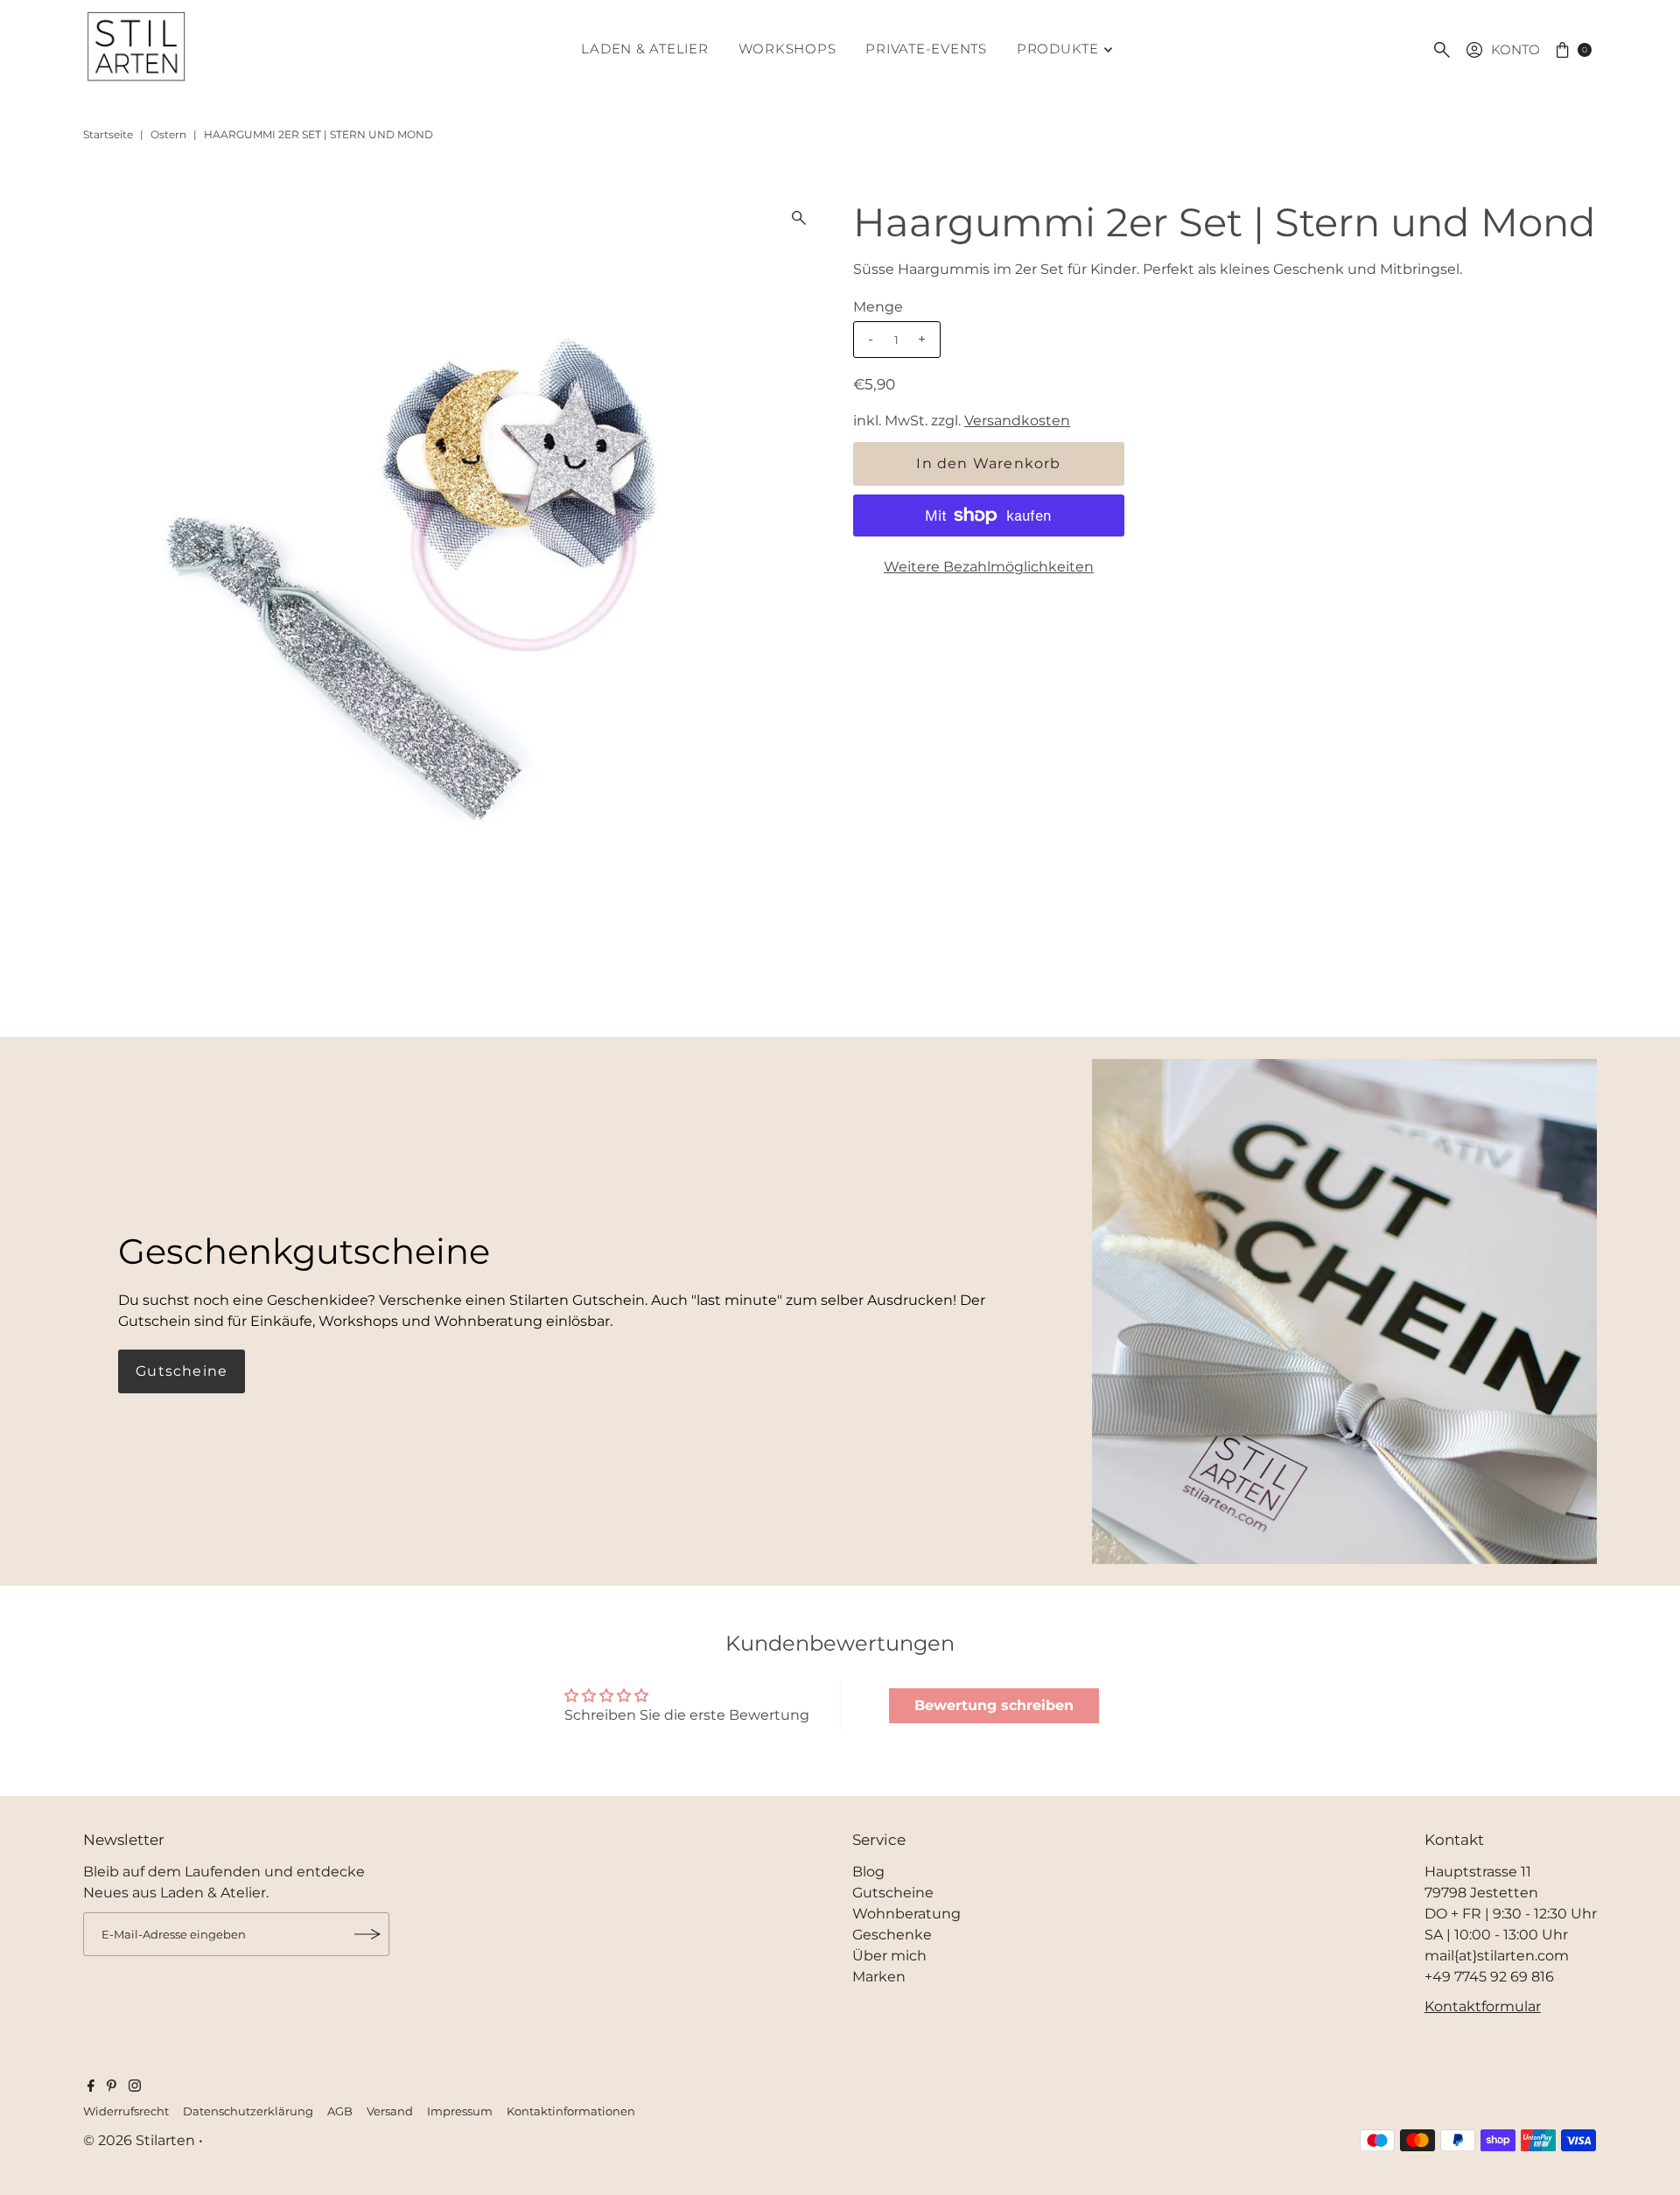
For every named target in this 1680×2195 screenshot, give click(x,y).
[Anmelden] (367, 1934)
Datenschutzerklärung (248, 2111)
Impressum (460, 2111)
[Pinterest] (112, 2087)
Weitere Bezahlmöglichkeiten (989, 567)
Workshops (787, 49)
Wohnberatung (906, 1914)
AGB (340, 2111)
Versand (390, 2111)
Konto (1515, 49)
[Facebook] (91, 2087)
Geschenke (892, 1935)
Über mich (889, 1956)
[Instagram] (135, 2087)
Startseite (108, 134)
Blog (868, 1872)
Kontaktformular (1483, 2006)
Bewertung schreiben (994, 1705)
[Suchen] (1442, 50)
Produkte (1058, 49)
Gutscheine (182, 1371)
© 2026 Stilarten (141, 2140)
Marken (879, 1977)
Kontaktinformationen (571, 2111)
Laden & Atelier (644, 49)
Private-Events (926, 49)
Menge (878, 307)
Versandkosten (1017, 421)
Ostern (168, 134)
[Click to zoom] (799, 218)
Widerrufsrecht (126, 2111)
